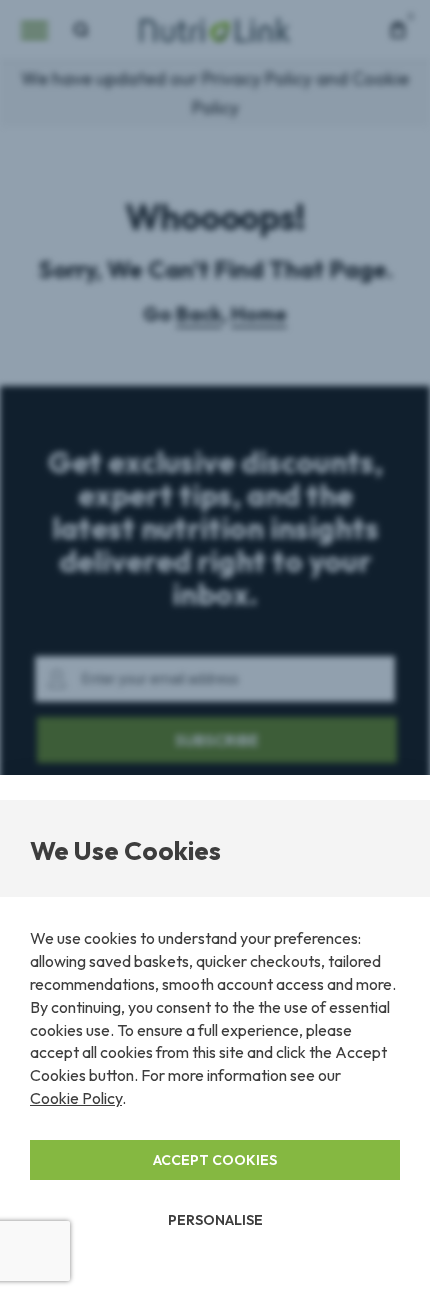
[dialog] (215, 647)
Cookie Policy (76, 1098)
